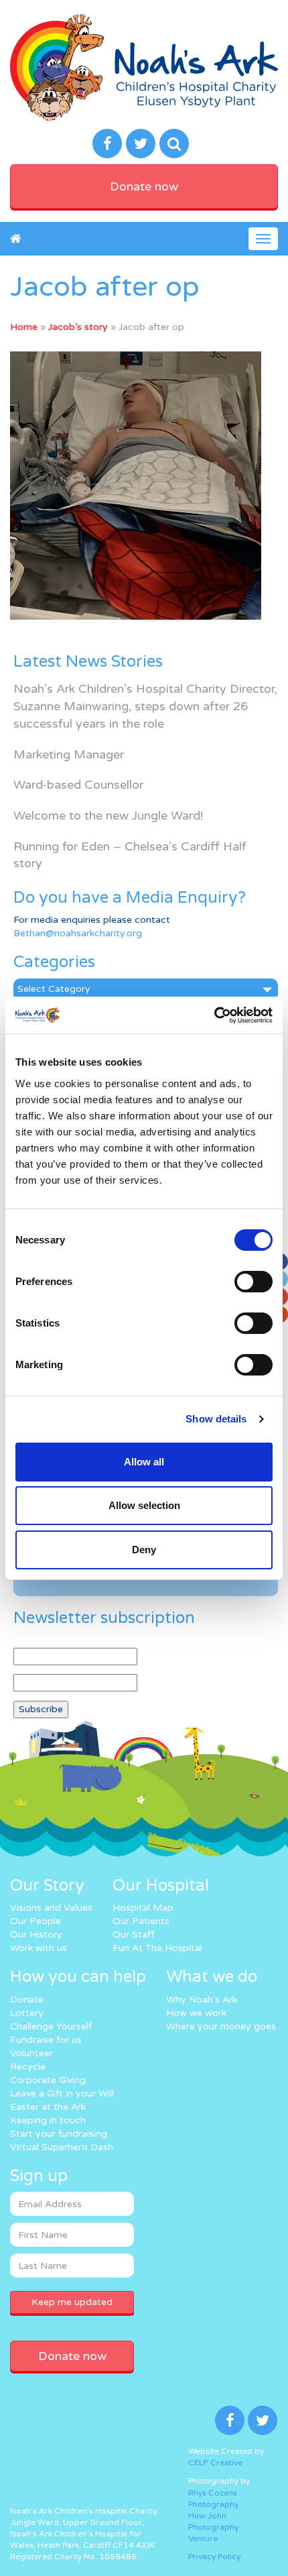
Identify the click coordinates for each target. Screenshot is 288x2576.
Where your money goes (221, 2026)
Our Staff (134, 1935)
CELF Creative (215, 2463)
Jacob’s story (78, 327)
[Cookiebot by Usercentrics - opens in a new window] (214, 1015)
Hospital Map (143, 1908)
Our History (36, 1935)
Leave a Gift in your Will (62, 2093)
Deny (144, 1550)
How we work (196, 2013)
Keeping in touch (48, 2120)
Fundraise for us (46, 2040)
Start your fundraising (59, 2134)
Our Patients (141, 1921)
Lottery (27, 2013)
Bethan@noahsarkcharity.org (78, 933)
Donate (27, 2000)
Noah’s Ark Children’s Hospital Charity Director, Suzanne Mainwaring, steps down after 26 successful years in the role (145, 706)
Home (24, 327)
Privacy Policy (214, 2557)
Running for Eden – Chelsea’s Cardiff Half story (130, 855)
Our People (35, 1921)
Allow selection (144, 1505)
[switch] (254, 1282)
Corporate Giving (48, 2080)
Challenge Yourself (51, 2026)
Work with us (39, 1948)
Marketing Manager (69, 754)
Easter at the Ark (48, 2107)
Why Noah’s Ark (202, 2000)
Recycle (28, 2067)
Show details (216, 1419)
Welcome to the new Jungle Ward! (108, 816)
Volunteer (31, 2053)
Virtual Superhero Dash (62, 2147)
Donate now (144, 186)
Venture (203, 2538)
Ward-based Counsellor (78, 785)
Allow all (144, 1462)
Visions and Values (51, 1908)
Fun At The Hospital (157, 1948)
